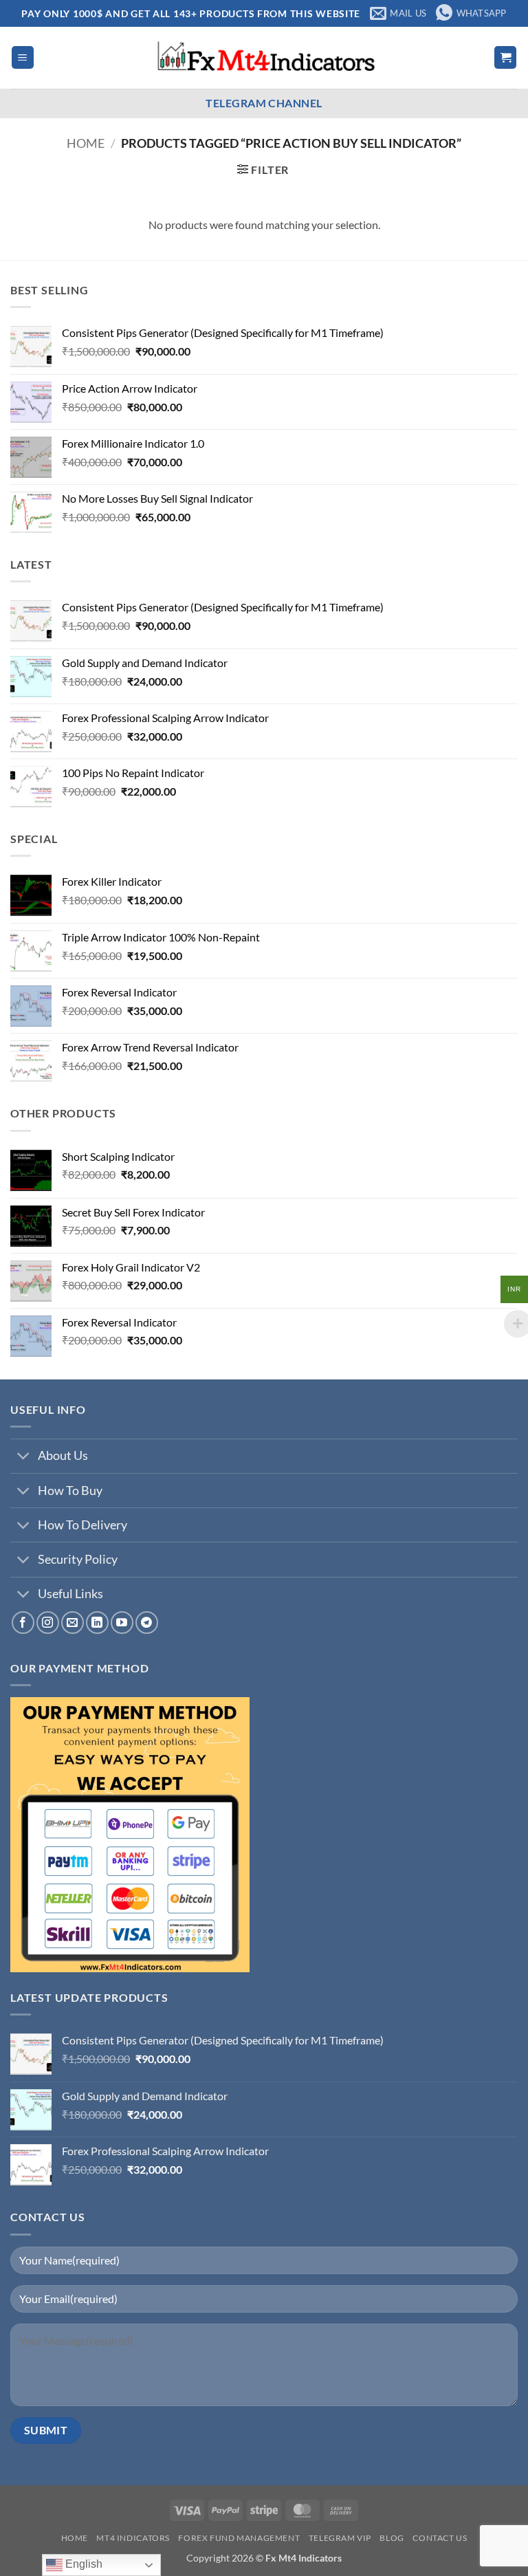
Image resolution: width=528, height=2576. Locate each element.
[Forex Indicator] (264, 58)
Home (86, 143)
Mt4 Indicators (133, 2538)
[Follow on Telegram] (147, 1623)
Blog (392, 2538)
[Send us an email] (73, 1623)
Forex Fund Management (239, 2538)
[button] (23, 57)
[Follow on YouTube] (122, 1623)
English (82, 2564)
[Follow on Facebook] (23, 1623)
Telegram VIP (340, 2538)
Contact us (440, 2538)
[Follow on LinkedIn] (97, 1623)
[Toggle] (24, 1458)
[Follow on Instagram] (48, 1623)
